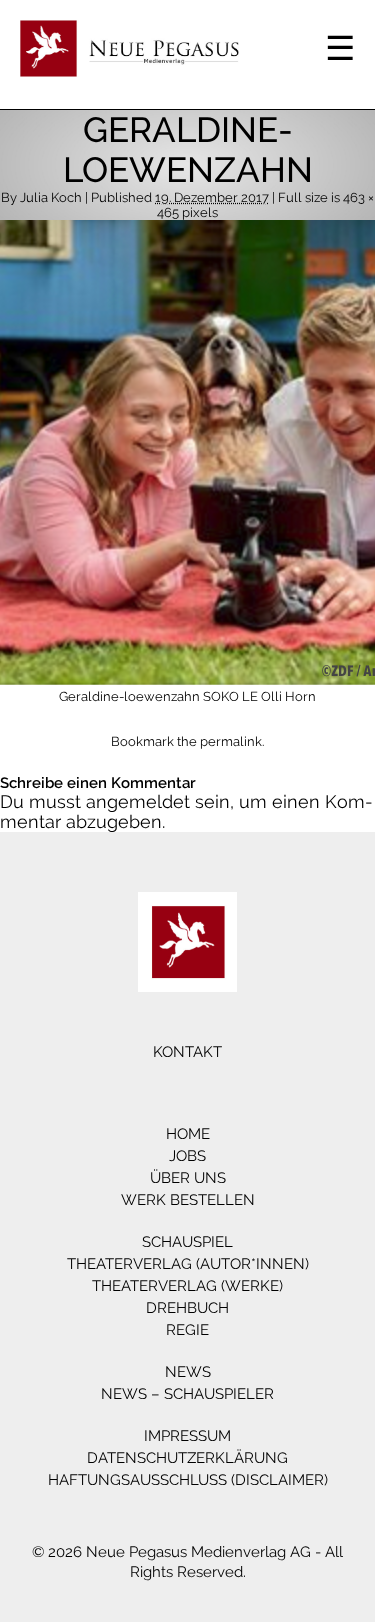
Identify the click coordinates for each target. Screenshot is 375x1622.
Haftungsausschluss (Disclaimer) (188, 1480)
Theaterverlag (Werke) (187, 1286)
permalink (231, 741)
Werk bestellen (188, 1200)
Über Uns (188, 1178)
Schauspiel (187, 1242)
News (188, 1372)
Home (188, 1134)
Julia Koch (51, 197)
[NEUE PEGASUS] (187, 942)
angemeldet (138, 801)
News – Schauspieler (187, 1394)
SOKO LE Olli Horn (259, 696)
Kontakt (187, 1052)
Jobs (187, 1156)
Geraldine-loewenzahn (129, 696)
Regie (187, 1330)
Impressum (187, 1436)
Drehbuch (187, 1308)
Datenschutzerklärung (187, 1458)
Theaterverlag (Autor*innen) (188, 1264)
